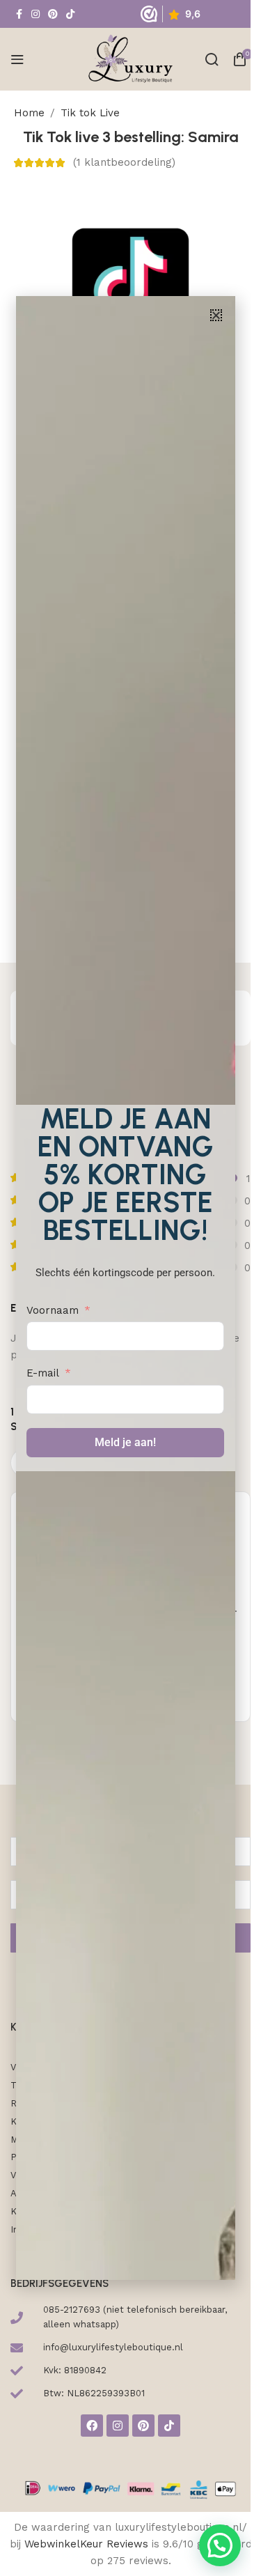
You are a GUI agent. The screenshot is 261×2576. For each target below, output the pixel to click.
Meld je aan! (125, 1442)
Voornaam (53, 1310)
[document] (125, 1288)
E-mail (43, 1373)
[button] (216, 315)
